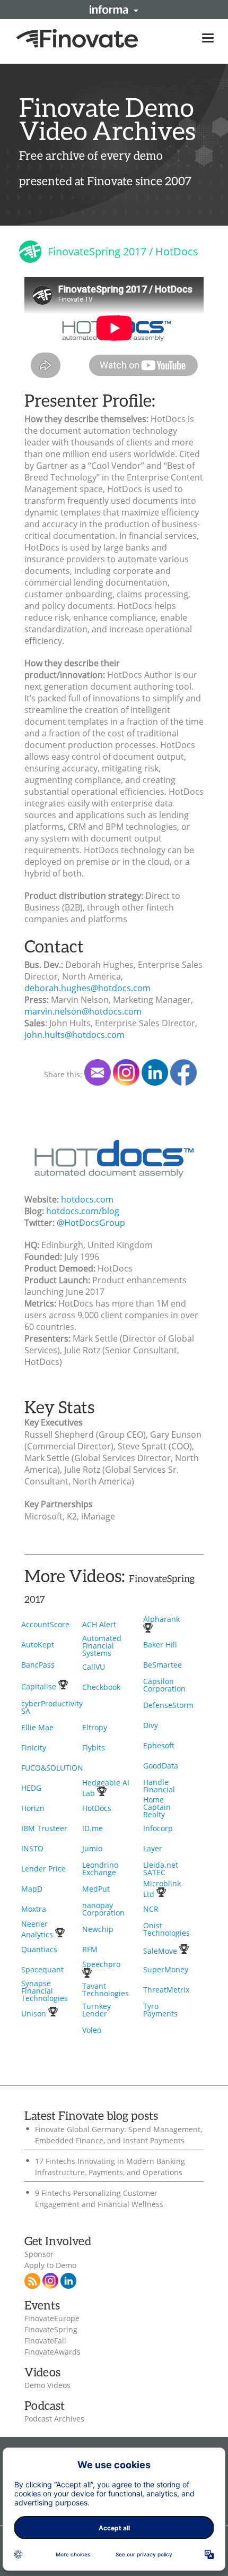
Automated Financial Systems (102, 1646)
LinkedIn (155, 1072)
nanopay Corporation (103, 1909)
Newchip (98, 1929)
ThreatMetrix (166, 1990)
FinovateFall (45, 2341)
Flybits (94, 1748)
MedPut (96, 1889)
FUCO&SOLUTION (52, 1768)
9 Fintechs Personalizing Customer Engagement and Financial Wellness (99, 2199)
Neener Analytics (38, 1929)
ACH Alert (99, 1624)
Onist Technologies (166, 1929)
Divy (151, 1725)
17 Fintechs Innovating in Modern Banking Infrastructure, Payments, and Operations (110, 2167)
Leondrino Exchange (100, 1869)
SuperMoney (166, 1969)
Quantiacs (39, 1949)
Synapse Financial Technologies (45, 1991)
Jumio (92, 1848)
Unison (35, 2013)
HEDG (31, 1788)
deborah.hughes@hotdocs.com (87, 988)
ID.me (93, 1828)
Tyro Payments (160, 2010)
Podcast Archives (54, 2419)
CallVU (94, 1667)
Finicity (34, 1748)
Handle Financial (159, 1786)
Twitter (126, 1072)
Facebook (183, 1072)
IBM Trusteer (44, 1828)
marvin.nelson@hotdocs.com (83, 1011)
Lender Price (43, 1869)
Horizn (33, 1808)
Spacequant (42, 1969)
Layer (153, 1848)
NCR (151, 1909)
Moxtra (34, 1909)
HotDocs (97, 1808)
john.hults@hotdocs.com (74, 1035)
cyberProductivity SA (52, 1707)
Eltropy (95, 1727)
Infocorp (158, 1828)
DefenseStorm (168, 1705)
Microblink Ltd (162, 1889)
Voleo (92, 2030)
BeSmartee (163, 1665)
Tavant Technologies (106, 1990)
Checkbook (101, 1687)
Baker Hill (160, 1645)
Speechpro (101, 1964)
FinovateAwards (52, 2352)
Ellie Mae (37, 1727)
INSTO (32, 1848)
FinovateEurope (52, 2319)
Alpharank (161, 1619)
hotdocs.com (87, 1199)
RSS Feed (32, 2281)
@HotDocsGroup (91, 1223)
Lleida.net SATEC (161, 1869)
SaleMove (161, 1951)
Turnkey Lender (97, 2010)
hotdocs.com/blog (83, 1211)
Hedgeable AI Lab (106, 1788)
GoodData (161, 1766)
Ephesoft (159, 1745)
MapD (32, 1889)
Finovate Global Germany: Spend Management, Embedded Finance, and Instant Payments (119, 2135)
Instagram (50, 2281)
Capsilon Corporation (164, 1685)
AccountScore (45, 1624)
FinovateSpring (51, 2330)
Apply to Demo (50, 2265)
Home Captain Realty (157, 1807)
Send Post (98, 1072)
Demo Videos (47, 2385)
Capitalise (40, 1686)
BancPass (38, 1665)
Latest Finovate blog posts (91, 2116)
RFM (90, 1949)
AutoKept (38, 1645)
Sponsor (39, 2254)
